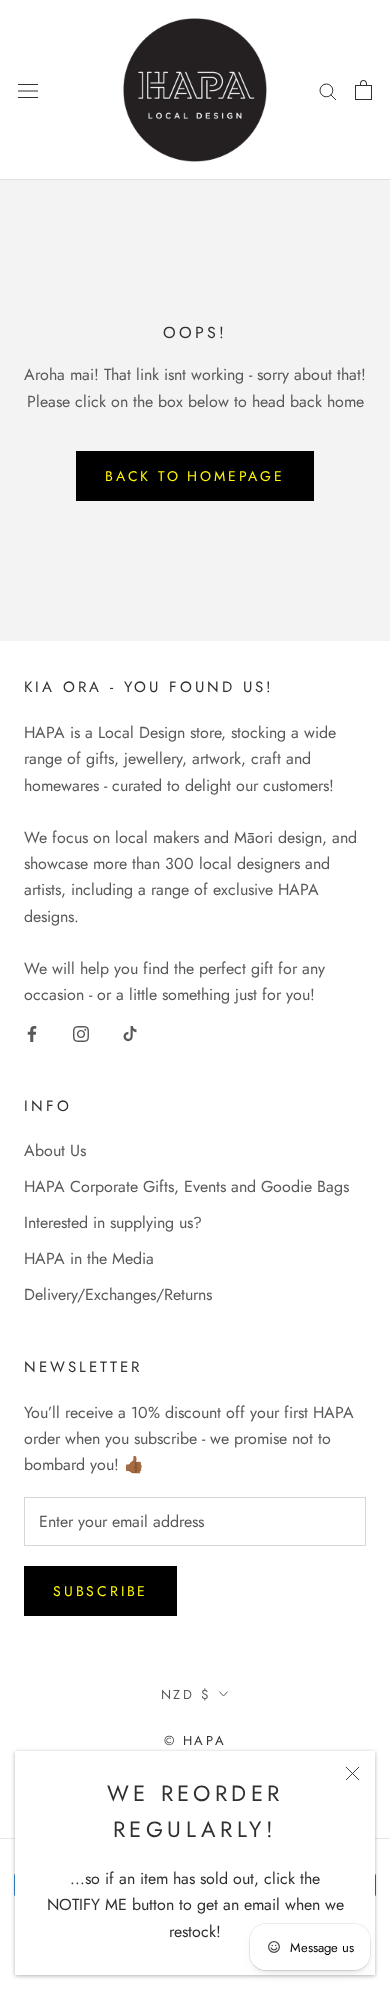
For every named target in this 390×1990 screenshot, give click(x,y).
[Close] (352, 1773)
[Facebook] (32, 1033)
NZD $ (186, 1694)
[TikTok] (130, 1033)
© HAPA (195, 1740)
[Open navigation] (28, 90)
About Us (55, 1150)
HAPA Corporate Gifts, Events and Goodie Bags (186, 1186)
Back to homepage (195, 476)
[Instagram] (81, 1033)
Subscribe (100, 1591)
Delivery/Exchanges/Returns (118, 1294)
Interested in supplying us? (113, 1222)
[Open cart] (363, 90)
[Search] (328, 90)
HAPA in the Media (89, 1258)
